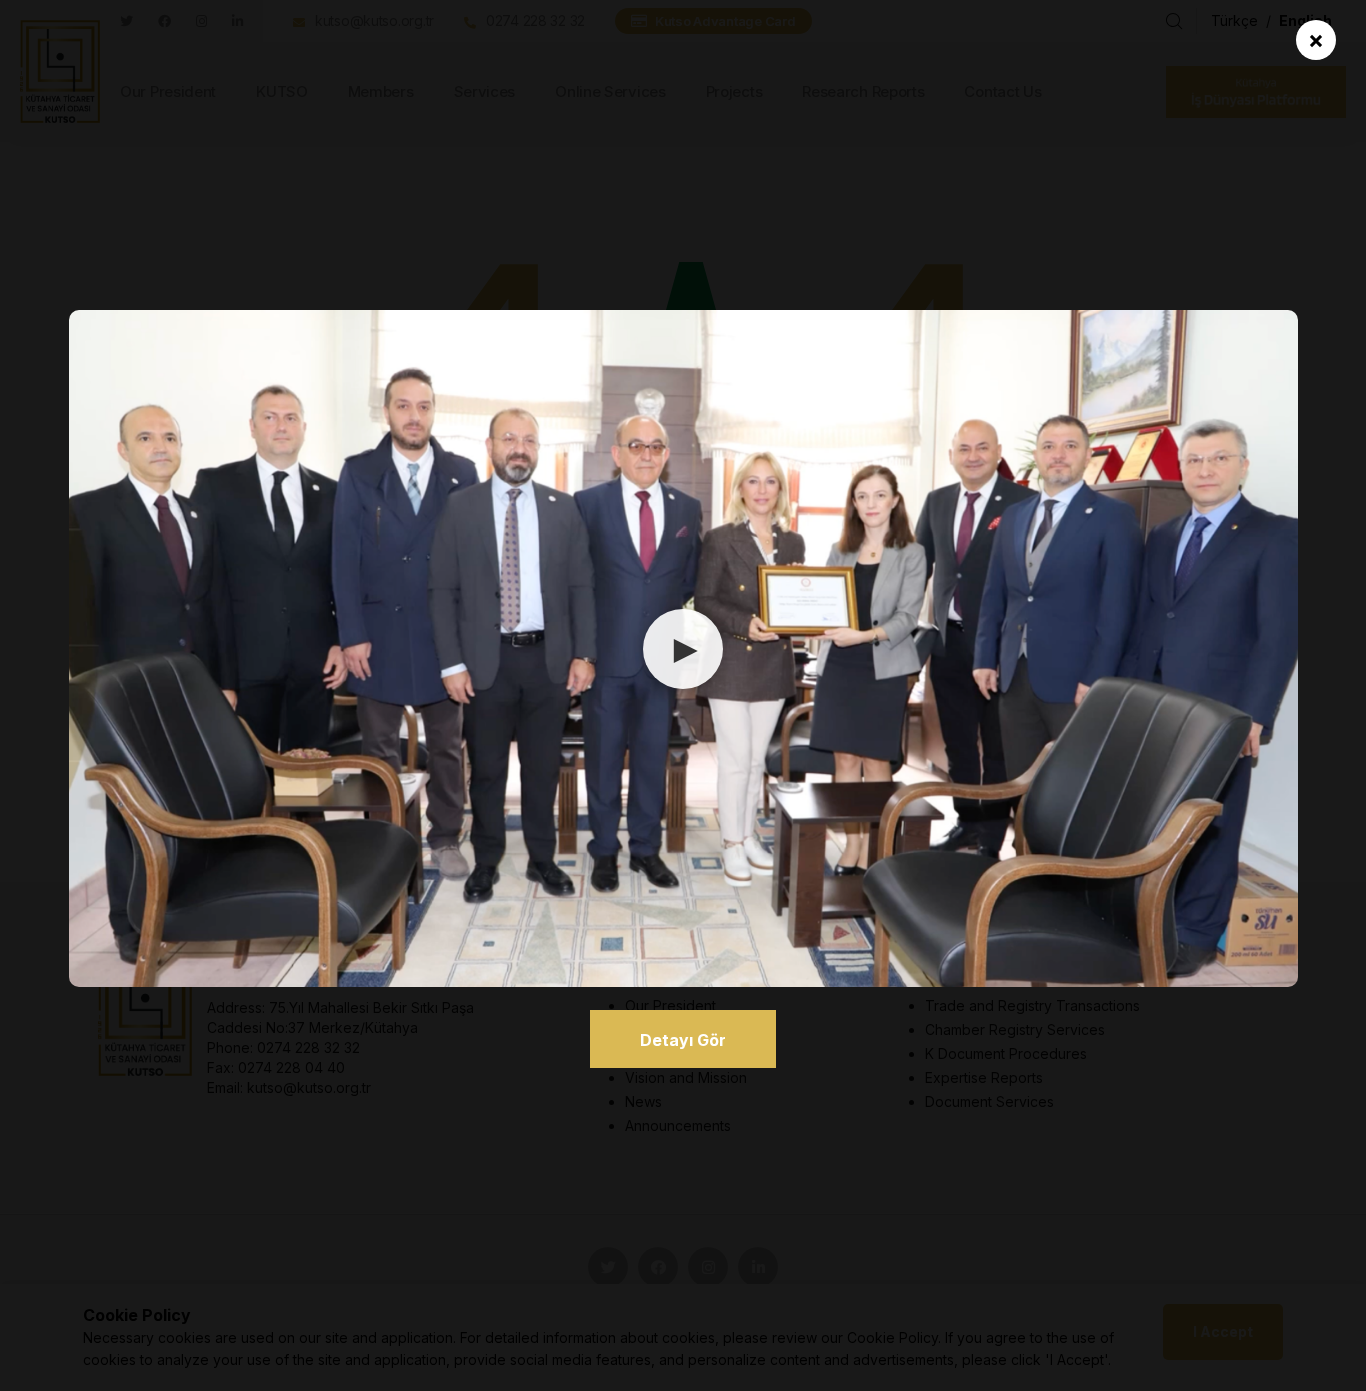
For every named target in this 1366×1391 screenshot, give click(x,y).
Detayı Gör (683, 1040)
